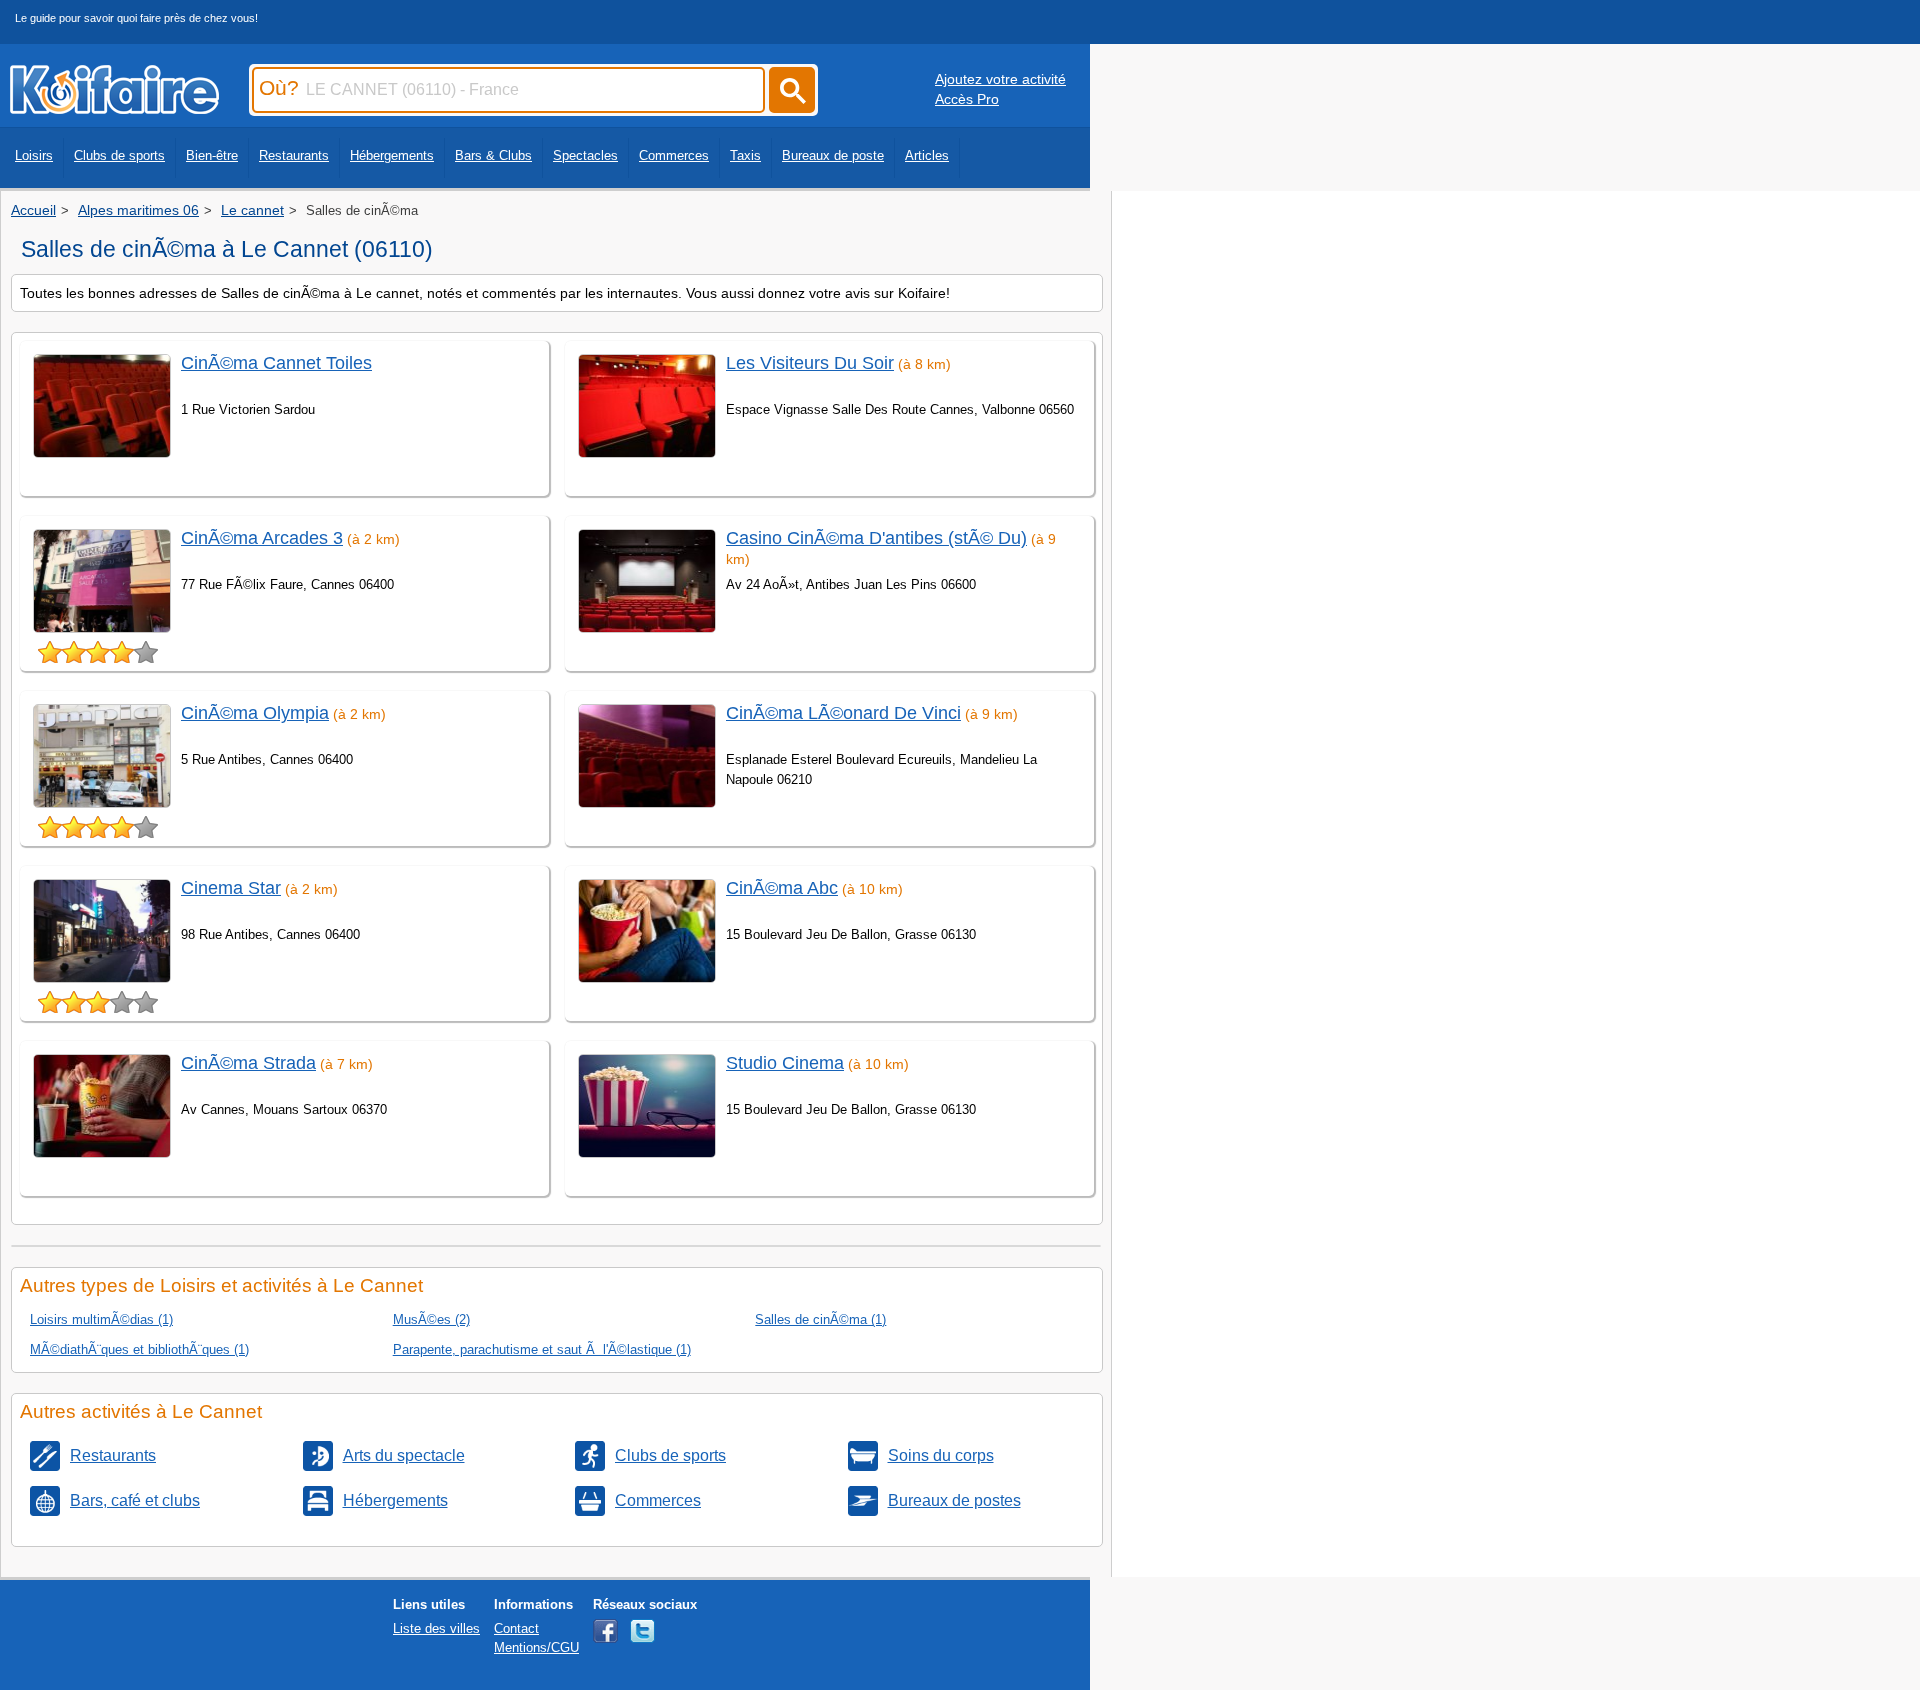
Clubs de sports (119, 155)
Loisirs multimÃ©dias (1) (101, 1319)
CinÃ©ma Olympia (255, 713)
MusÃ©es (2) (431, 1319)
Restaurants (294, 155)
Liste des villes (436, 1628)
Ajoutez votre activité (1000, 79)
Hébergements (392, 155)
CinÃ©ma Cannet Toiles (276, 363)
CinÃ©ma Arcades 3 (262, 538)
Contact (516, 1628)
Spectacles (585, 155)
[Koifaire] (114, 108)
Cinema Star (231, 888)
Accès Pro (967, 99)
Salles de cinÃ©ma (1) (820, 1319)
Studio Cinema (785, 1063)
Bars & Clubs (493, 155)
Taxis (745, 155)
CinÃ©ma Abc (782, 888)
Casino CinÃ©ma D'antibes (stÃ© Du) (876, 538)
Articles (927, 155)
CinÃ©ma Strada (248, 1063)
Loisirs (34, 155)
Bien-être (212, 155)
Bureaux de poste (833, 155)
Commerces (674, 155)
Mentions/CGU (536, 1647)
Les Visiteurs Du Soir (810, 363)
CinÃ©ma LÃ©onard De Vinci (843, 713)
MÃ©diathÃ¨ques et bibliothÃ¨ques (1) (139, 1349)
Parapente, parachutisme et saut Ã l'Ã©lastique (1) (542, 1349)
